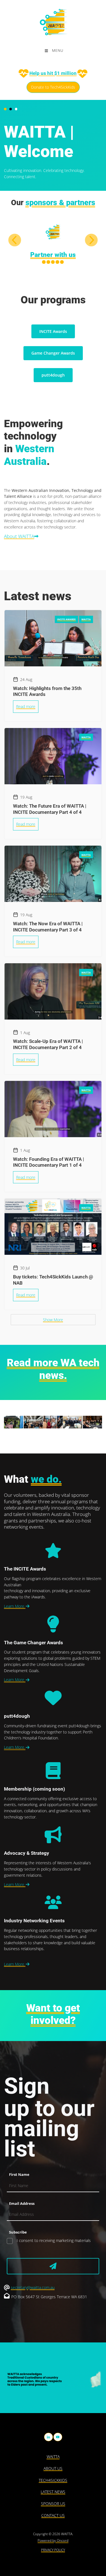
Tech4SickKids (53, 2480)
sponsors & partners (60, 203)
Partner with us (53, 255)
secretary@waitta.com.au (33, 2287)
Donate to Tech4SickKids (53, 85)
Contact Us (53, 2515)
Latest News (53, 2492)
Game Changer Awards (53, 353)
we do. (46, 1479)
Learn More (15, 1606)
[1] (53, 2266)
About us (53, 2468)
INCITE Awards (53, 331)
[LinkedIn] (48, 2437)
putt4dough (53, 375)
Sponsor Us (53, 2504)
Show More (53, 1320)
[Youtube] (58, 2437)
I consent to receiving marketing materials (53, 2240)
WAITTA (53, 2457)
